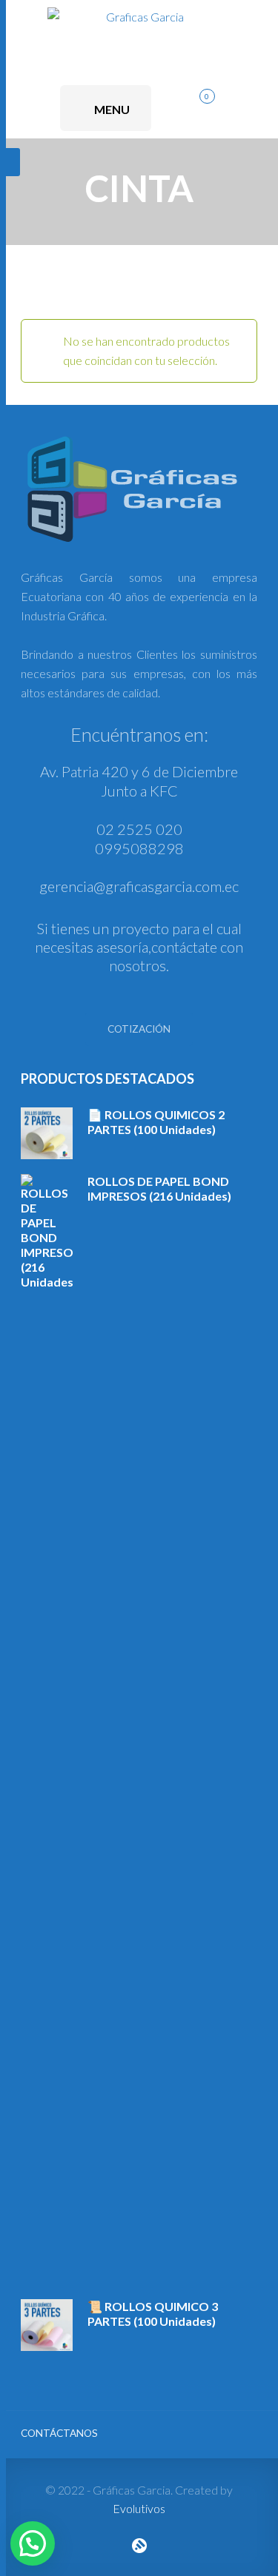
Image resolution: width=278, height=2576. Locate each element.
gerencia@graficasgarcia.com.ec (139, 886)
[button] (33, 2543)
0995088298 (139, 848)
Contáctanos (59, 2433)
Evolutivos (139, 2508)
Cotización (139, 1029)
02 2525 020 (139, 829)
